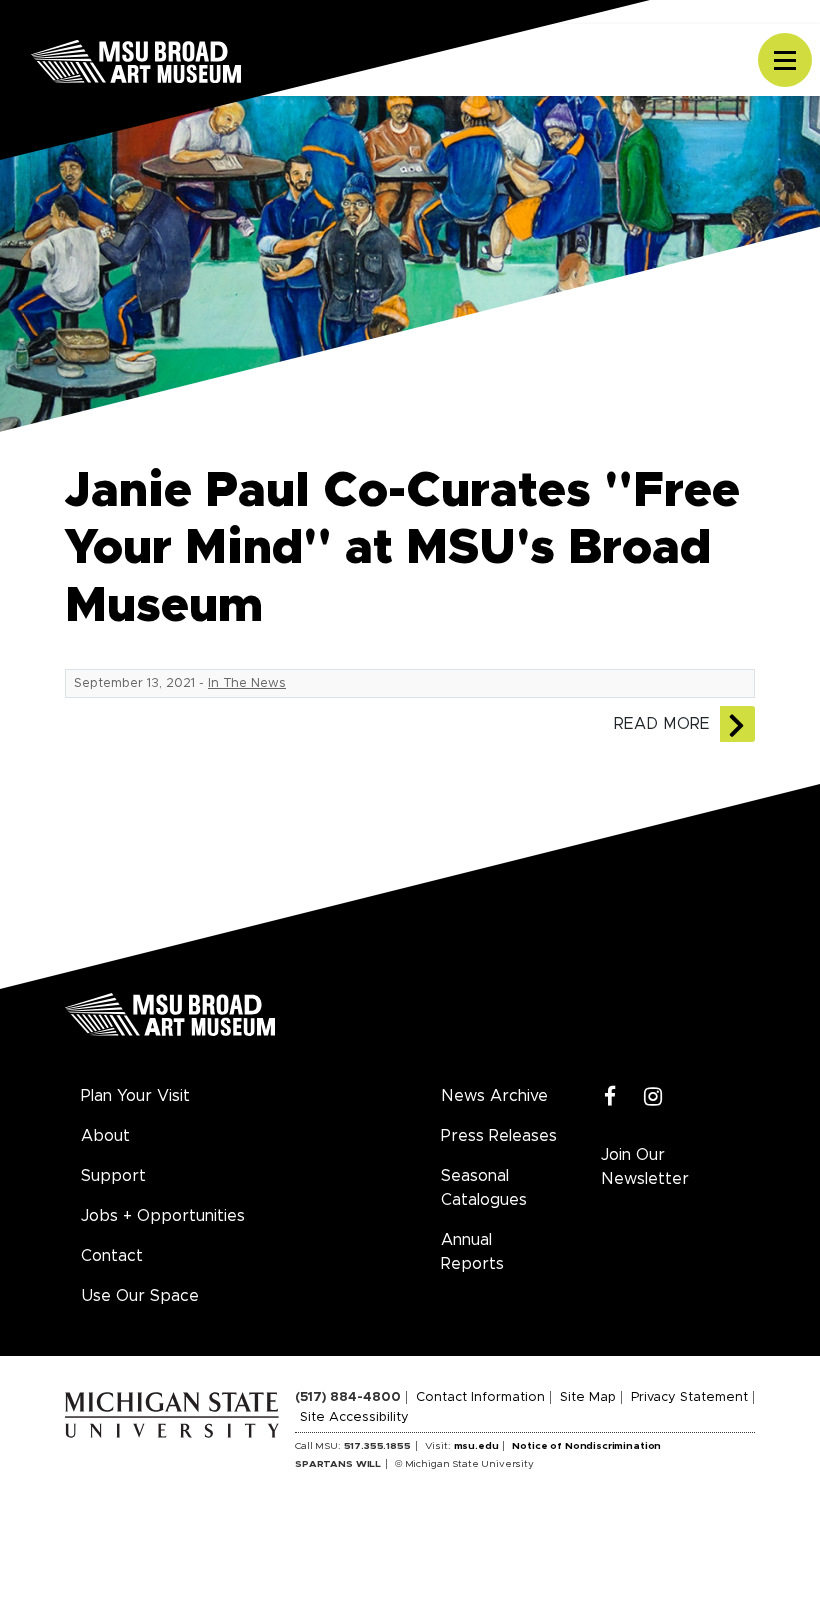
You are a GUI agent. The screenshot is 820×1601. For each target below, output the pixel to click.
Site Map (588, 1397)
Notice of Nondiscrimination (586, 1446)
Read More (662, 724)
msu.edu (476, 1446)
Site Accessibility (354, 1417)
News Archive (494, 1096)
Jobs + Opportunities (163, 1216)
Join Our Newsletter (645, 1167)
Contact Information (480, 1397)
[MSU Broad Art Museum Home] (170, 1022)
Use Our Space (140, 1296)
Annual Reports (472, 1252)
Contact (112, 1256)
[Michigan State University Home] (180, 1412)
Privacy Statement (689, 1397)
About (105, 1136)
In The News (247, 683)
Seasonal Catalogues (484, 1188)
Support (113, 1176)
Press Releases (499, 1136)
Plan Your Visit (135, 1096)
